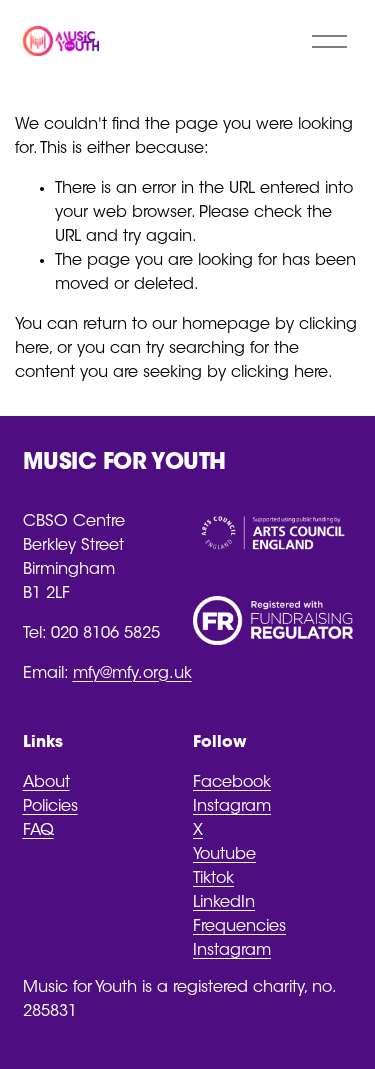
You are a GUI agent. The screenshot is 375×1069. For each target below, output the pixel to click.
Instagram (232, 807)
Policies (50, 807)
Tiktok (213, 879)
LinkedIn (224, 903)
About (46, 783)
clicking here (279, 373)
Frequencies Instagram (239, 939)
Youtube (224, 855)
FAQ (38, 831)
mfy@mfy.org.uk (132, 674)
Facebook (232, 783)
